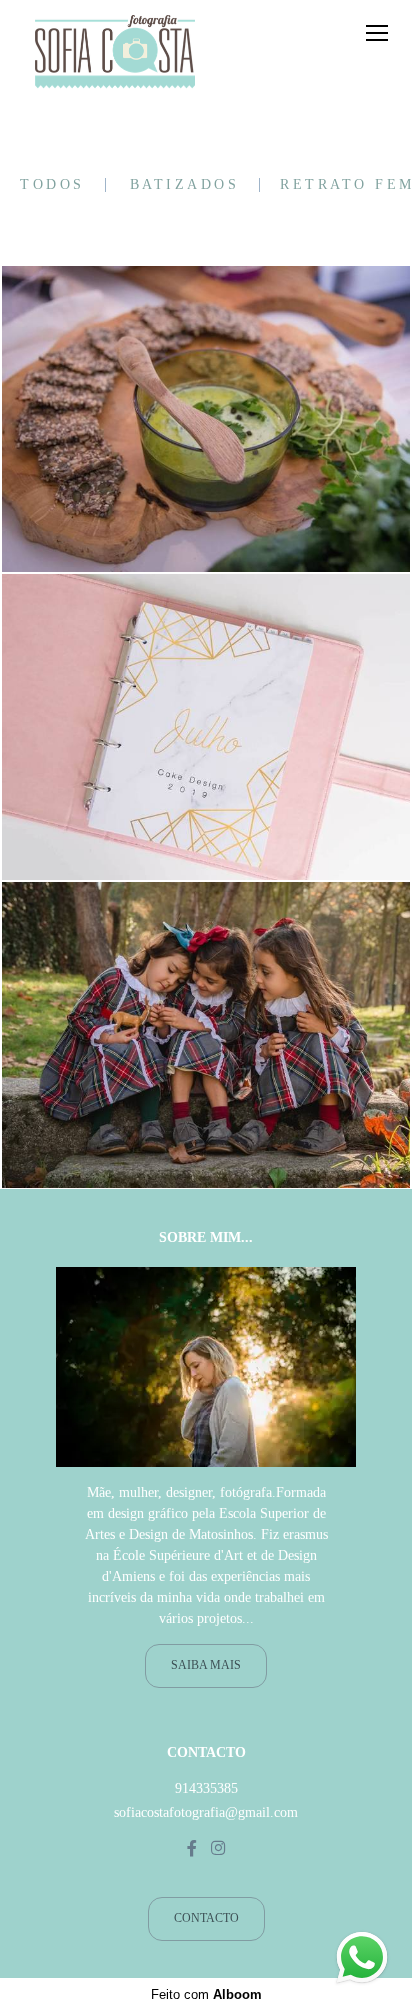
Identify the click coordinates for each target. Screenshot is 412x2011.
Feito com (206, 1994)
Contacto (206, 1918)
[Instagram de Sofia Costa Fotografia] (218, 1848)
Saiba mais (206, 1665)
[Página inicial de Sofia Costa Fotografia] (115, 54)
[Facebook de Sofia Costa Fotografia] (192, 1848)
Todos (52, 185)
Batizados (185, 185)
